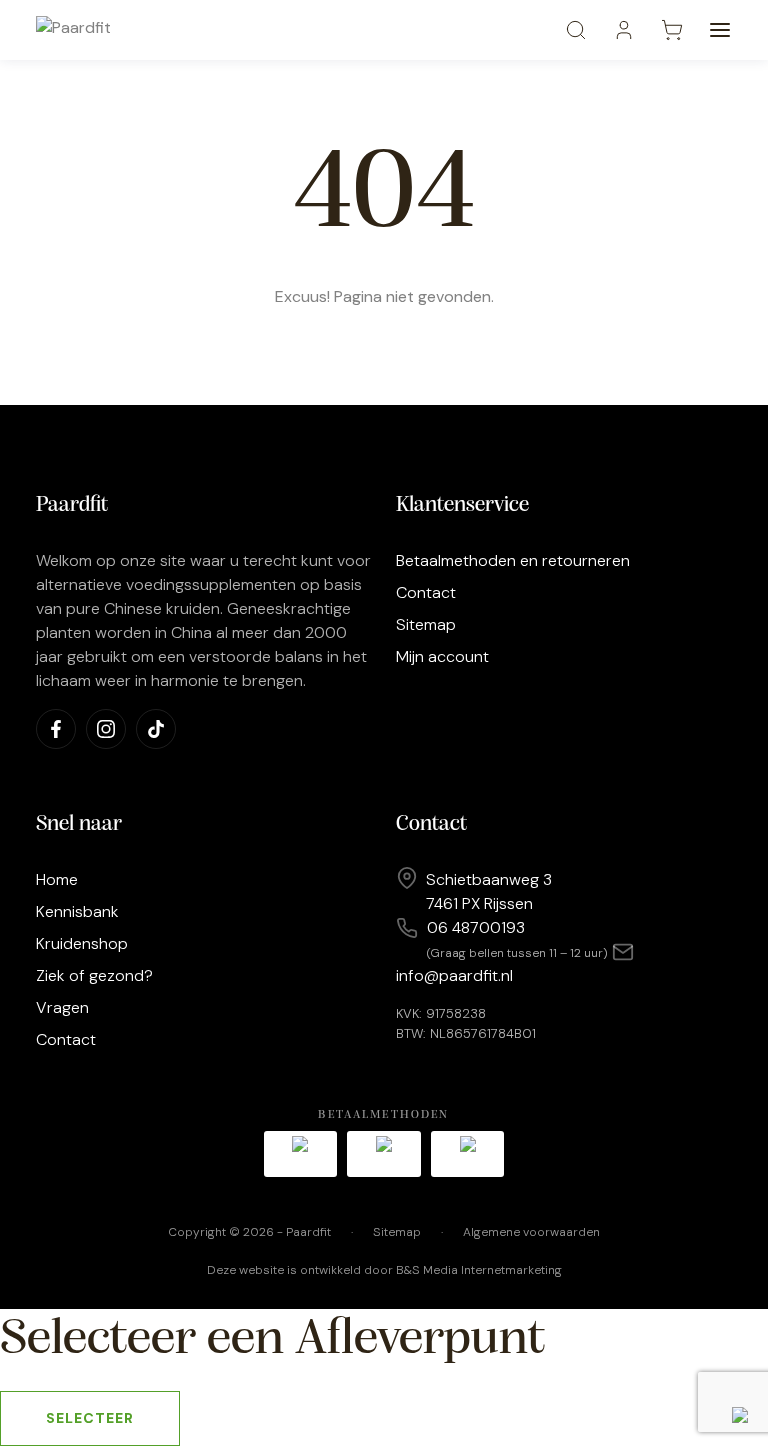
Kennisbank (77, 911)
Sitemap (426, 624)
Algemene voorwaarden (531, 1232)
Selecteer (90, 1418)
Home (57, 879)
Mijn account (442, 656)
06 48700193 (476, 927)
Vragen (62, 1007)
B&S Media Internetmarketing (479, 1270)
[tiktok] (156, 729)
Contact (426, 592)
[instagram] (106, 729)
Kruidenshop (82, 943)
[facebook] (56, 729)
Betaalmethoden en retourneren (513, 560)
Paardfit (308, 1232)
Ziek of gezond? (94, 975)
